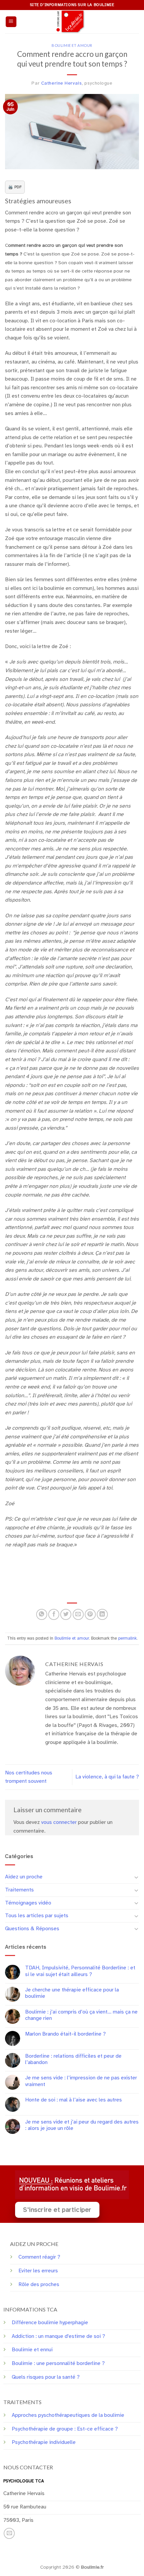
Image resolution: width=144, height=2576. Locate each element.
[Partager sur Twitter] (66, 1614)
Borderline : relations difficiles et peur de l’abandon (73, 2059)
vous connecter (59, 1822)
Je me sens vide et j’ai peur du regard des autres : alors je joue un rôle (82, 2125)
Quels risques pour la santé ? (46, 2377)
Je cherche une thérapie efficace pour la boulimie (72, 1993)
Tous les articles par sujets (37, 1916)
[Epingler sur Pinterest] (90, 1614)
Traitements (19, 1890)
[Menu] (11, 22)
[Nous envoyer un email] (9, 2533)
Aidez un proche (24, 1877)
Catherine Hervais (62, 83)
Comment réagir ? (39, 2257)
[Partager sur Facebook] (54, 1614)
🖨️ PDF (15, 187)
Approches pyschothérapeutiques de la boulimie (68, 2415)
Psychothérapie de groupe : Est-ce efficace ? (65, 2429)
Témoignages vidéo (28, 1903)
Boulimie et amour (72, 45)
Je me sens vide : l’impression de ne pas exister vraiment (81, 2081)
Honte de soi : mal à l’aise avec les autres (74, 2100)
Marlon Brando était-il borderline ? (65, 2034)
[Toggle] (136, 1877)
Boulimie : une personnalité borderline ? (58, 2363)
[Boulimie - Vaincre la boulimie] (72, 22)
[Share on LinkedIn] (102, 1614)
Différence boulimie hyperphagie (50, 2323)
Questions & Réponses (32, 1929)
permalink (127, 1638)
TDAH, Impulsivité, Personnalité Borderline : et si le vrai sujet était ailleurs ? (80, 1971)
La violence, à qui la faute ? (107, 1777)
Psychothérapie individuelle (44, 2442)
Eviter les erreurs (38, 2271)
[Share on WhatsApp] (42, 1614)
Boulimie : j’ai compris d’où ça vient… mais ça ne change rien (81, 2015)
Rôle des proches (39, 2284)
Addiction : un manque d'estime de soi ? (58, 2336)
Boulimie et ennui (32, 2350)
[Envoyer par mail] (78, 1614)
